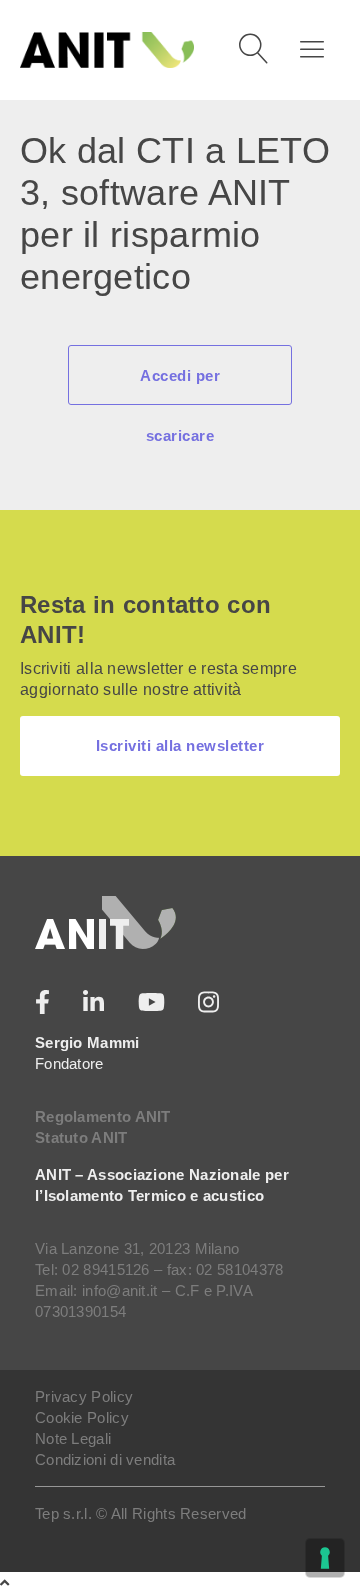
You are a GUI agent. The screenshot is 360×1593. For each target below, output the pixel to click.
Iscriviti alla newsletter (180, 745)
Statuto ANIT (81, 1137)
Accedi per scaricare (180, 386)
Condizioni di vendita (105, 1459)
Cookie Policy (82, 1417)
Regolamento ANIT (103, 1116)
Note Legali (73, 1438)
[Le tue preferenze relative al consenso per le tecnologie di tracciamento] (325, 1558)
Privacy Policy (84, 1396)
